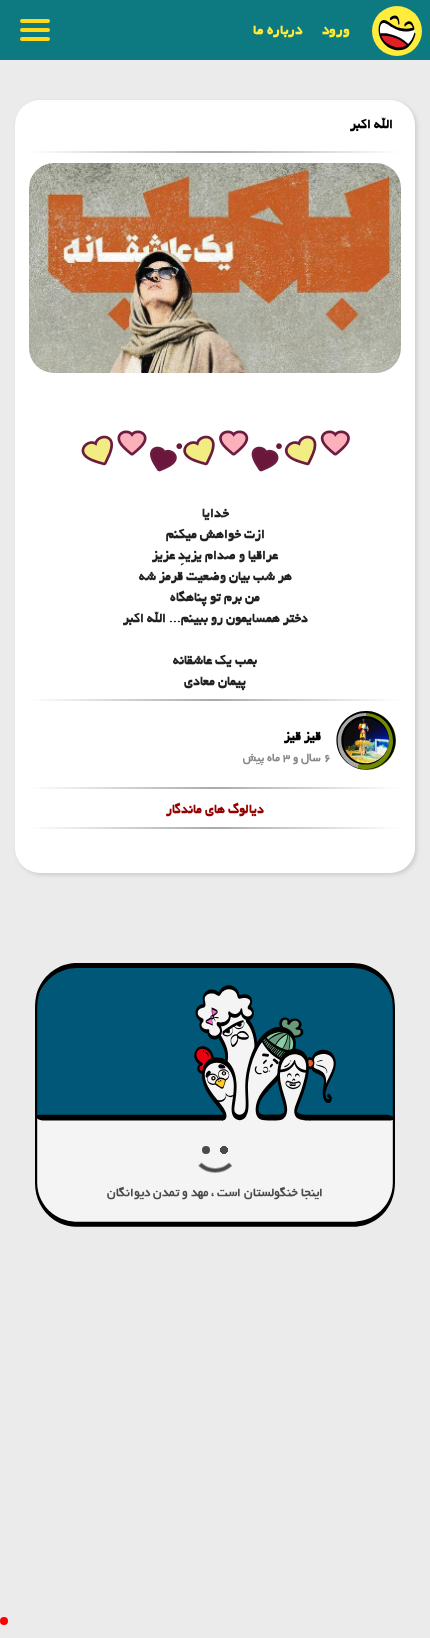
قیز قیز (302, 736)
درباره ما (277, 30)
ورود (336, 30)
